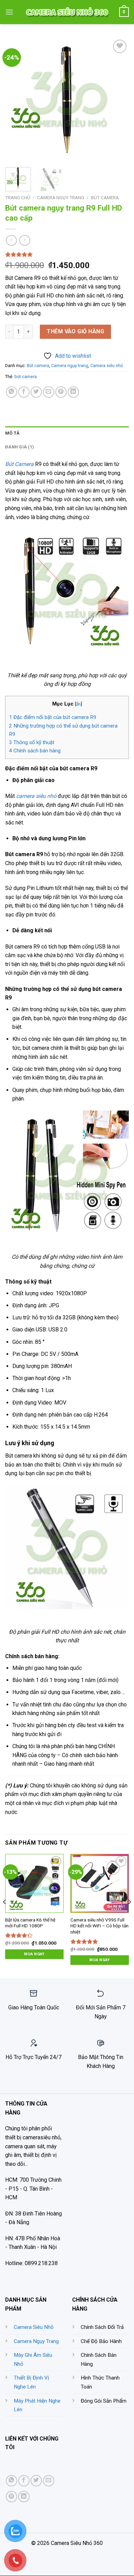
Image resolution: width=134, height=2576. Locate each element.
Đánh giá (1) (20, 447)
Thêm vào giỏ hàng (75, 331)
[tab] (67, 433)
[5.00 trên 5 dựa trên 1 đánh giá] (67, 254)
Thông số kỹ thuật (32, 742)
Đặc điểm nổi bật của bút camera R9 (53, 717)
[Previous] (16, 100)
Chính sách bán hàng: (35, 751)
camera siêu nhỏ (36, 796)
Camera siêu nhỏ (107, 366)
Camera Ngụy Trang (36, 2341)
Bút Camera (19, 464)
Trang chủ (18, 197)
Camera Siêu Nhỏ (34, 2327)
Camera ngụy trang (61, 197)
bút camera (26, 377)
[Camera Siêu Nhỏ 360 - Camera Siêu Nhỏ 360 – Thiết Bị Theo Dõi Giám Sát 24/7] (67, 12)
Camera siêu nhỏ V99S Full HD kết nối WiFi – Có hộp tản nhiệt (99, 1926)
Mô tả (12, 433)
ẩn (78, 704)
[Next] (118, 100)
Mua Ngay (34, 1954)
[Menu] (9, 12)
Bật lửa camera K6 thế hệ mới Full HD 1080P (30, 1923)
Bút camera (105, 197)
